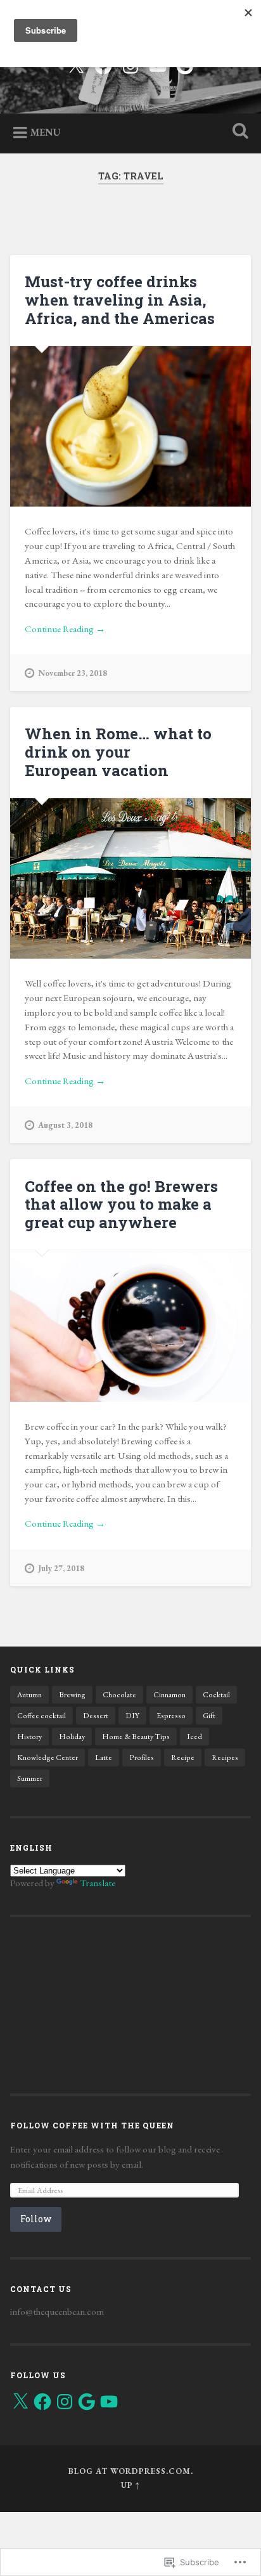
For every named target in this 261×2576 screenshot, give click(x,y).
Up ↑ (130, 2485)
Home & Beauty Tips (136, 1737)
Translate (98, 1883)
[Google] (87, 2402)
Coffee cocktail (41, 1716)
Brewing (72, 1695)
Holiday (72, 1737)
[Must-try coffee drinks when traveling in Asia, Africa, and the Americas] (130, 426)
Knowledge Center (48, 1757)
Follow (36, 2219)
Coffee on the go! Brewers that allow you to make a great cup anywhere (121, 1205)
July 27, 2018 (61, 1568)
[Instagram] (65, 2402)
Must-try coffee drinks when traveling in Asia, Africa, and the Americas (120, 300)
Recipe (183, 1757)
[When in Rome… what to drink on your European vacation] (130, 878)
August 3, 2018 (65, 1125)
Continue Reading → (65, 629)
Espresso (171, 1716)
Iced (194, 1737)
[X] (20, 2402)
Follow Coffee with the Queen (92, 2125)
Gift (209, 1716)
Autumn (29, 1695)
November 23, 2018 (73, 673)
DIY (132, 1716)
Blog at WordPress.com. (131, 2471)
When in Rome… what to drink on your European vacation (118, 752)
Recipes (225, 1757)
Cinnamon (169, 1695)
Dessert (96, 1716)
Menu (46, 132)
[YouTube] (109, 2402)
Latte (104, 1757)
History (29, 1737)
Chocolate (119, 1695)
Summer (30, 1778)
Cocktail (216, 1695)
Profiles (142, 1757)
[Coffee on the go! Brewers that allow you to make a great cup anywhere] (130, 1326)
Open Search (238, 132)
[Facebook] (42, 2402)
